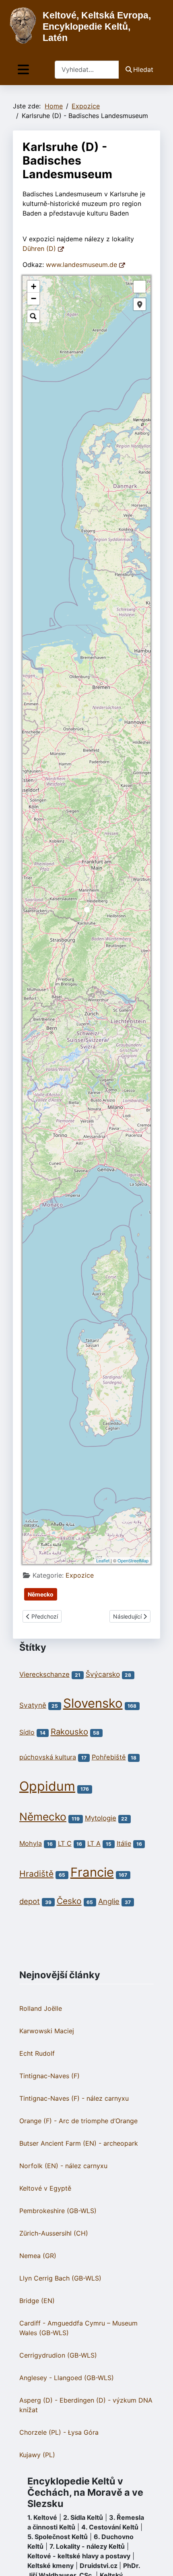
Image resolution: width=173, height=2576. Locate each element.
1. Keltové (42, 2517)
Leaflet (103, 1560)
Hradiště (36, 1874)
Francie (92, 1872)
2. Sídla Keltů (83, 2517)
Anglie (109, 1901)
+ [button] (34, 286)
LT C (65, 1843)
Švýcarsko (103, 1674)
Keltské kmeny (50, 2566)
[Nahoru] (159, 2561)
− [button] (34, 298)
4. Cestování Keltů (110, 2527)
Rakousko (69, 1732)
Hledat (143, 69)
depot (30, 1901)
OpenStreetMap (133, 1560)
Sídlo (27, 1732)
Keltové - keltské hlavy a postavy (79, 2556)
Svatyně (33, 1705)
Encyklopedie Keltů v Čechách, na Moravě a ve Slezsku (85, 2492)
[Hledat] (33, 316)
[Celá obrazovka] (140, 287)
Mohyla (31, 1843)
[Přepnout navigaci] (23, 70)
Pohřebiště (109, 1757)
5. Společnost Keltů (58, 2537)
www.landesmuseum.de (82, 265)
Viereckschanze (44, 1674)
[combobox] (87, 70)
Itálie (124, 1843)
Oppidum (47, 1786)
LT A (94, 1843)
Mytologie (101, 1818)
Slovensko (93, 1703)
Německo (41, 1594)
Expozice (80, 1575)
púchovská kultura (48, 1757)
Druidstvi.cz (99, 2566)
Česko (69, 1901)
